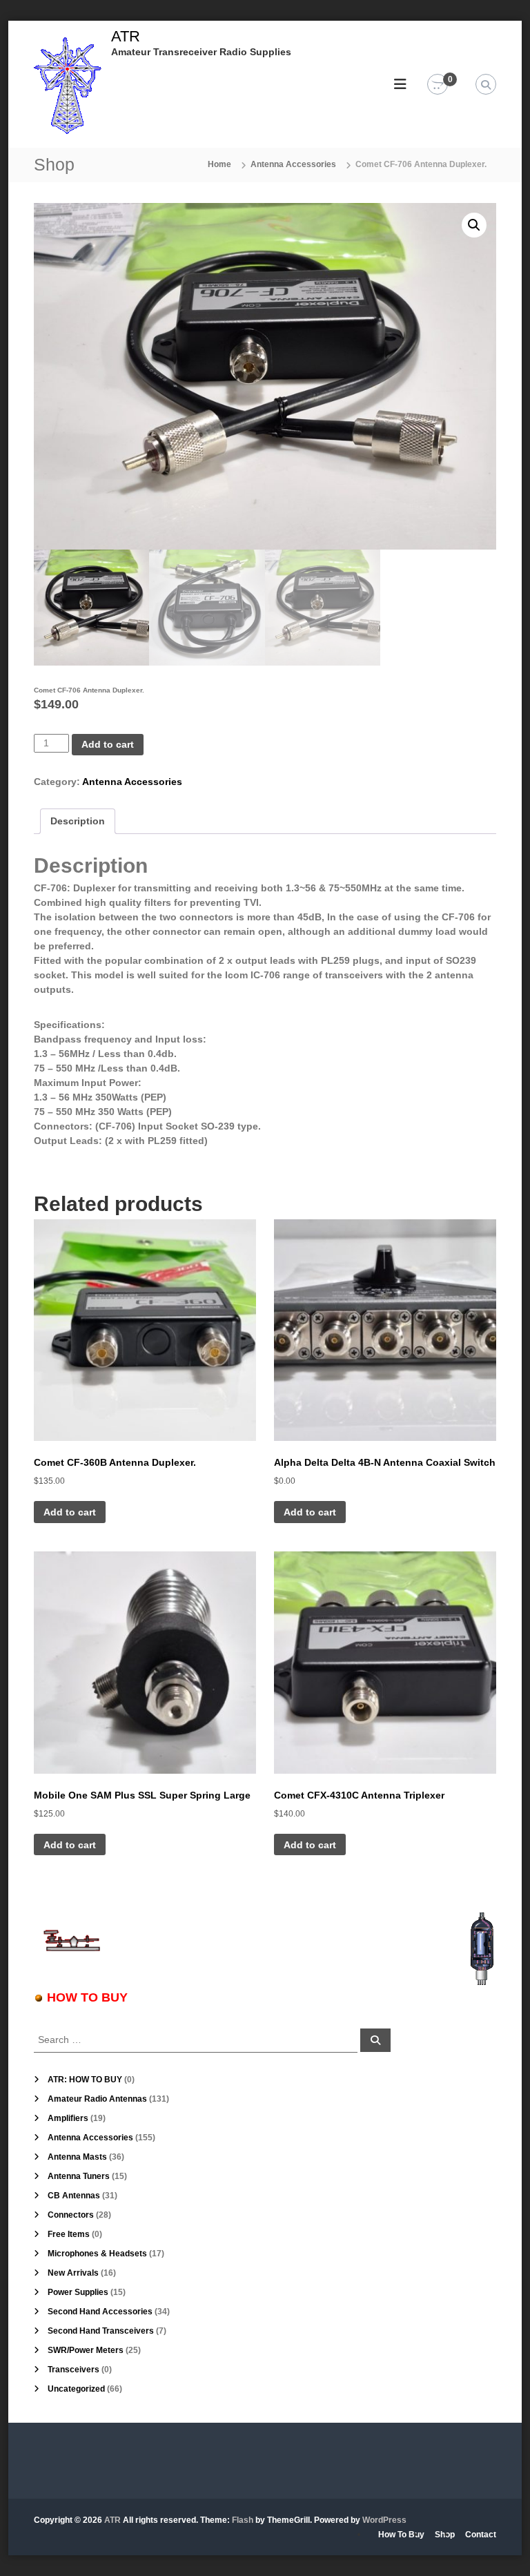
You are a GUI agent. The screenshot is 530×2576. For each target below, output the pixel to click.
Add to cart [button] (70, 1512)
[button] (474, 225)
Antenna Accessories (293, 164)
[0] (438, 85)
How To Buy (401, 2535)
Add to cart (108, 744)
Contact (481, 2535)
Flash (243, 2520)
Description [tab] (78, 821)
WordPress (384, 2520)
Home (219, 164)
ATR (126, 36)
